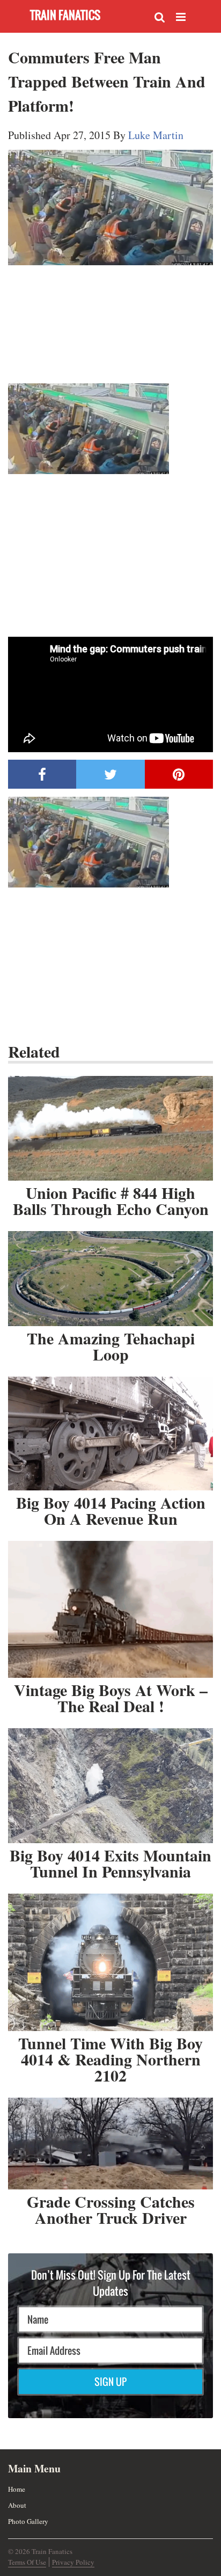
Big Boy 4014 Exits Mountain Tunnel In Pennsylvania (110, 1863)
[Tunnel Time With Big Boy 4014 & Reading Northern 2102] (110, 1962)
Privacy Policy (73, 2562)
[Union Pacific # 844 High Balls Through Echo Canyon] (110, 1128)
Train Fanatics (65, 15)
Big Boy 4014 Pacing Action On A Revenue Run (111, 1510)
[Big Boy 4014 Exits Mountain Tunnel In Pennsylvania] (110, 1786)
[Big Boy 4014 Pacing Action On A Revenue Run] (110, 1433)
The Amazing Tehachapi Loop (111, 1346)
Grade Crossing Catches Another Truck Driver (111, 2209)
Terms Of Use (27, 2562)
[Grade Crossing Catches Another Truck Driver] (110, 2144)
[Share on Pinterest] (179, 774)
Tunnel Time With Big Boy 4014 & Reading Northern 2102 (110, 2059)
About (17, 2505)
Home (17, 2489)
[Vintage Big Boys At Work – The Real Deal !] (110, 1609)
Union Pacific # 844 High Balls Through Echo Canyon (111, 1200)
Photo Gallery (28, 2521)
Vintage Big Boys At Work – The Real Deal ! (111, 1698)
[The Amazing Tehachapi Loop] (110, 1279)
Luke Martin (156, 135)
